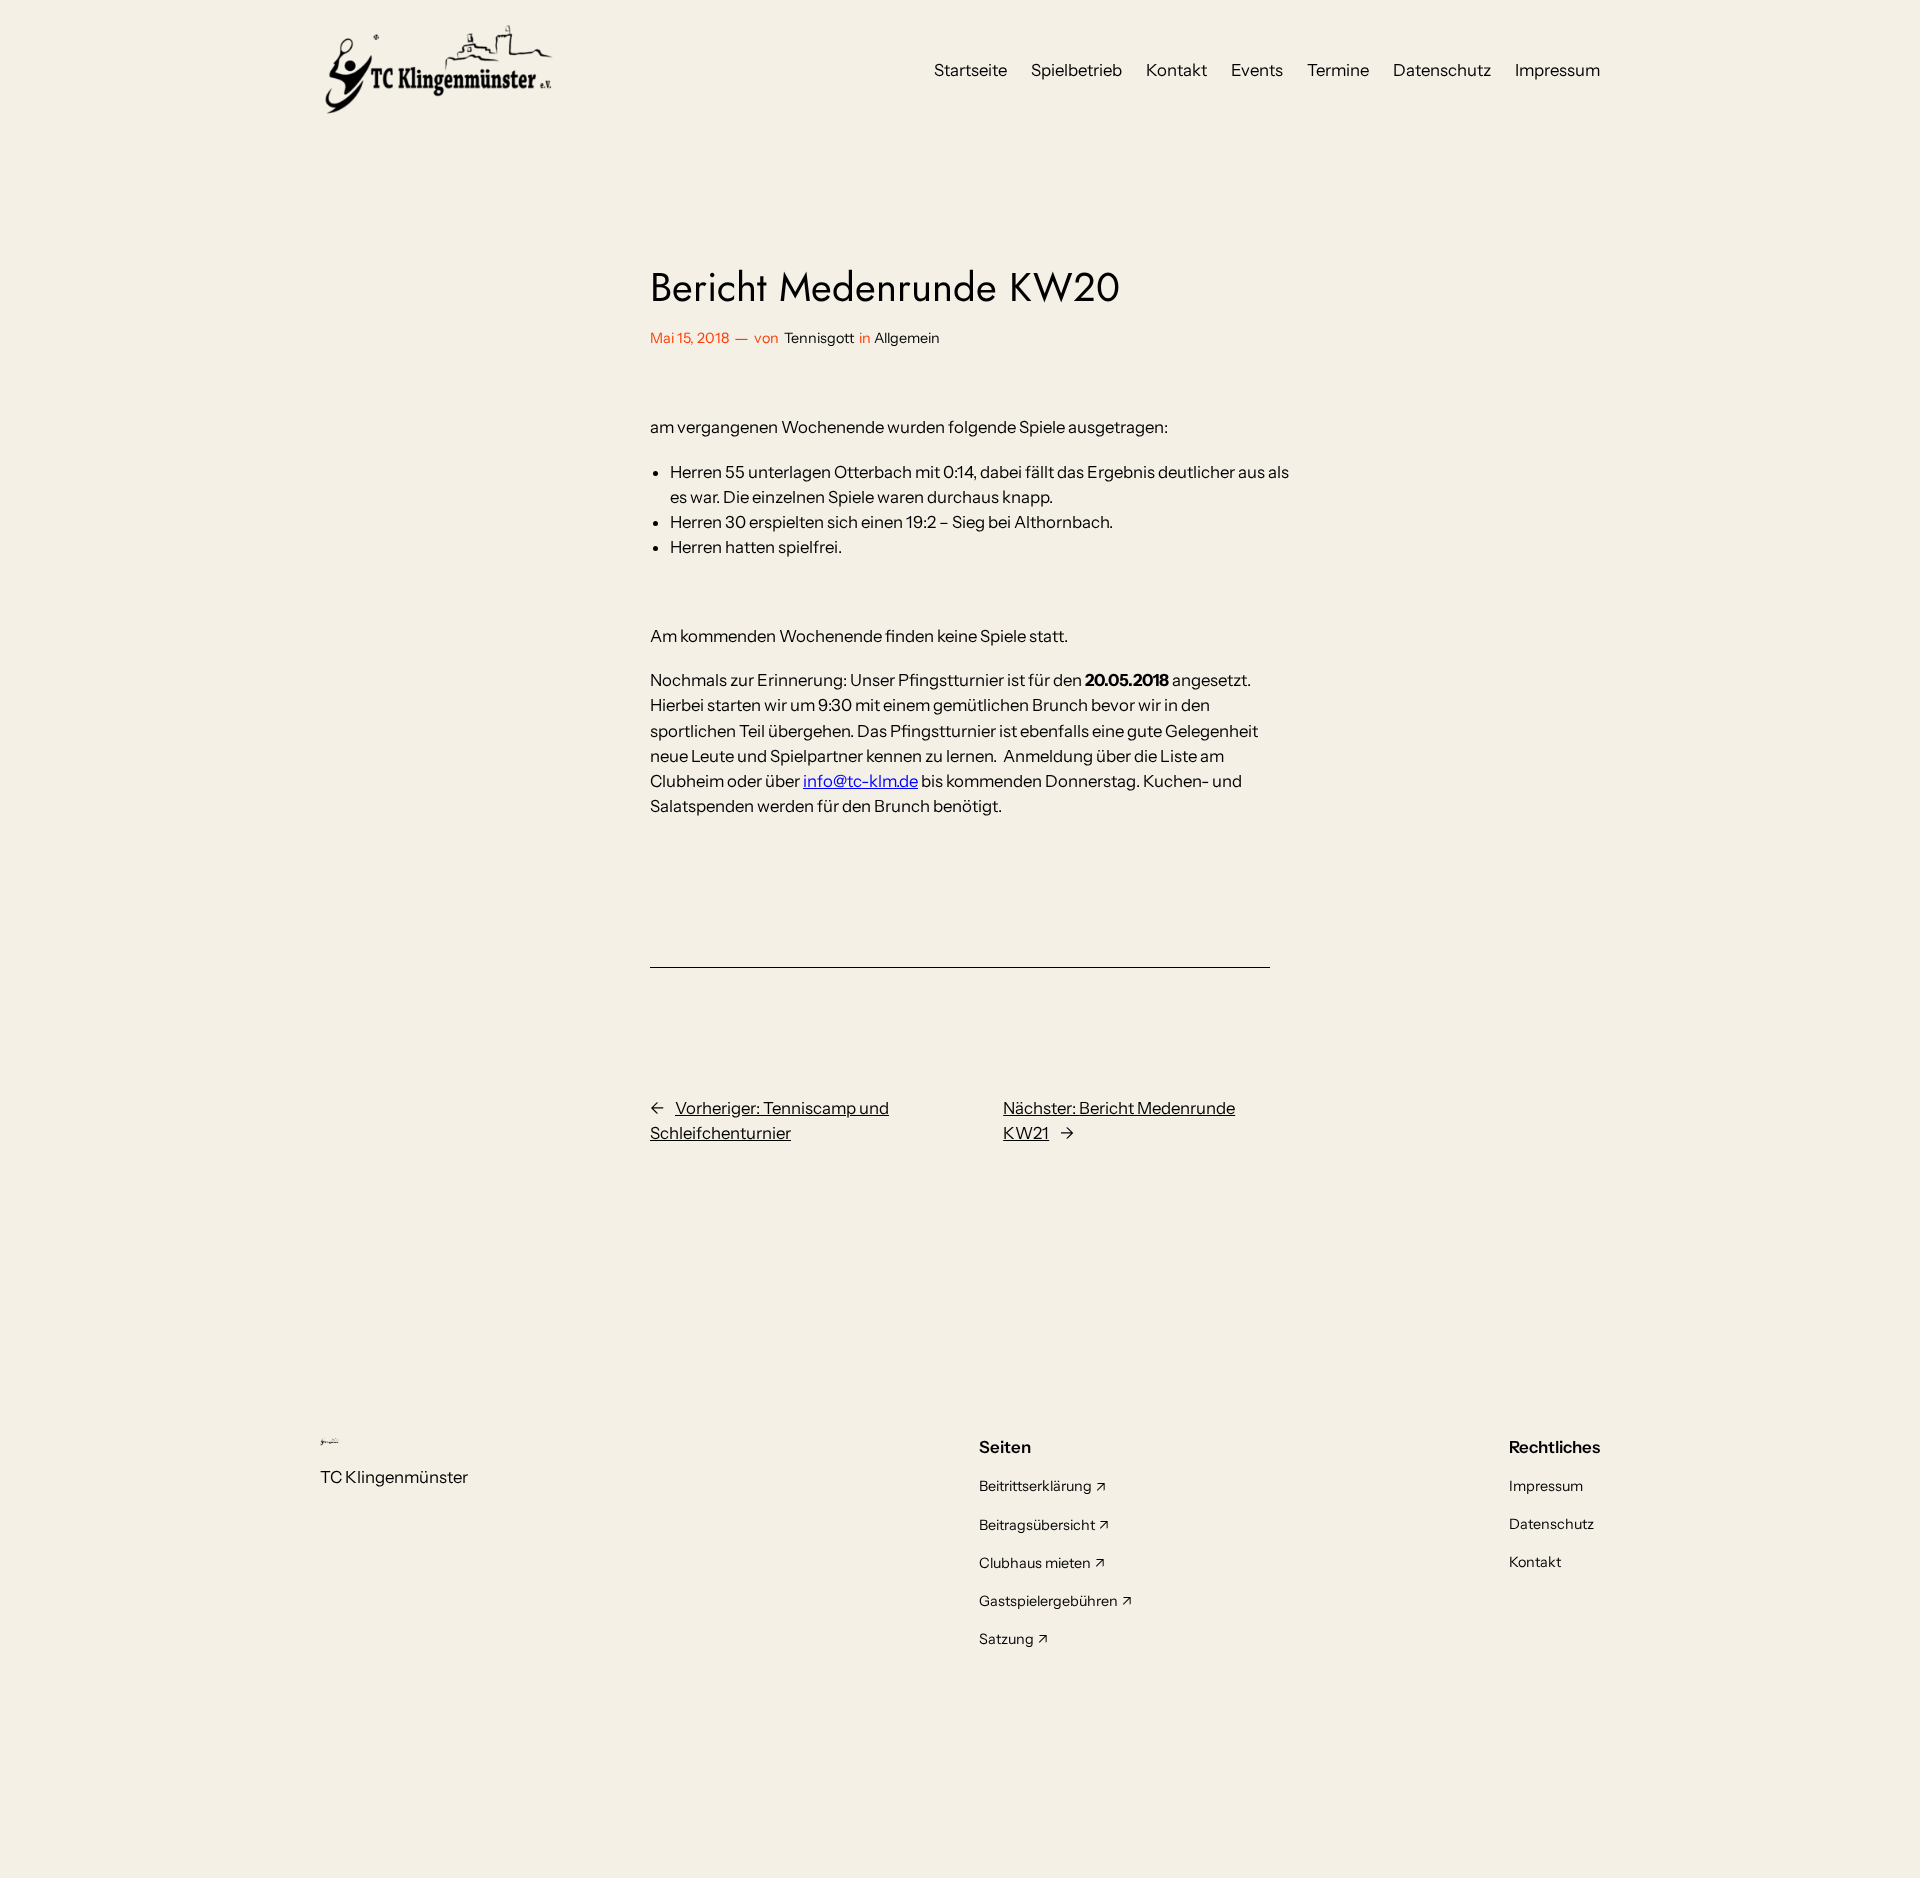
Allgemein (907, 338)
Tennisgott (819, 338)
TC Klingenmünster (394, 1477)
